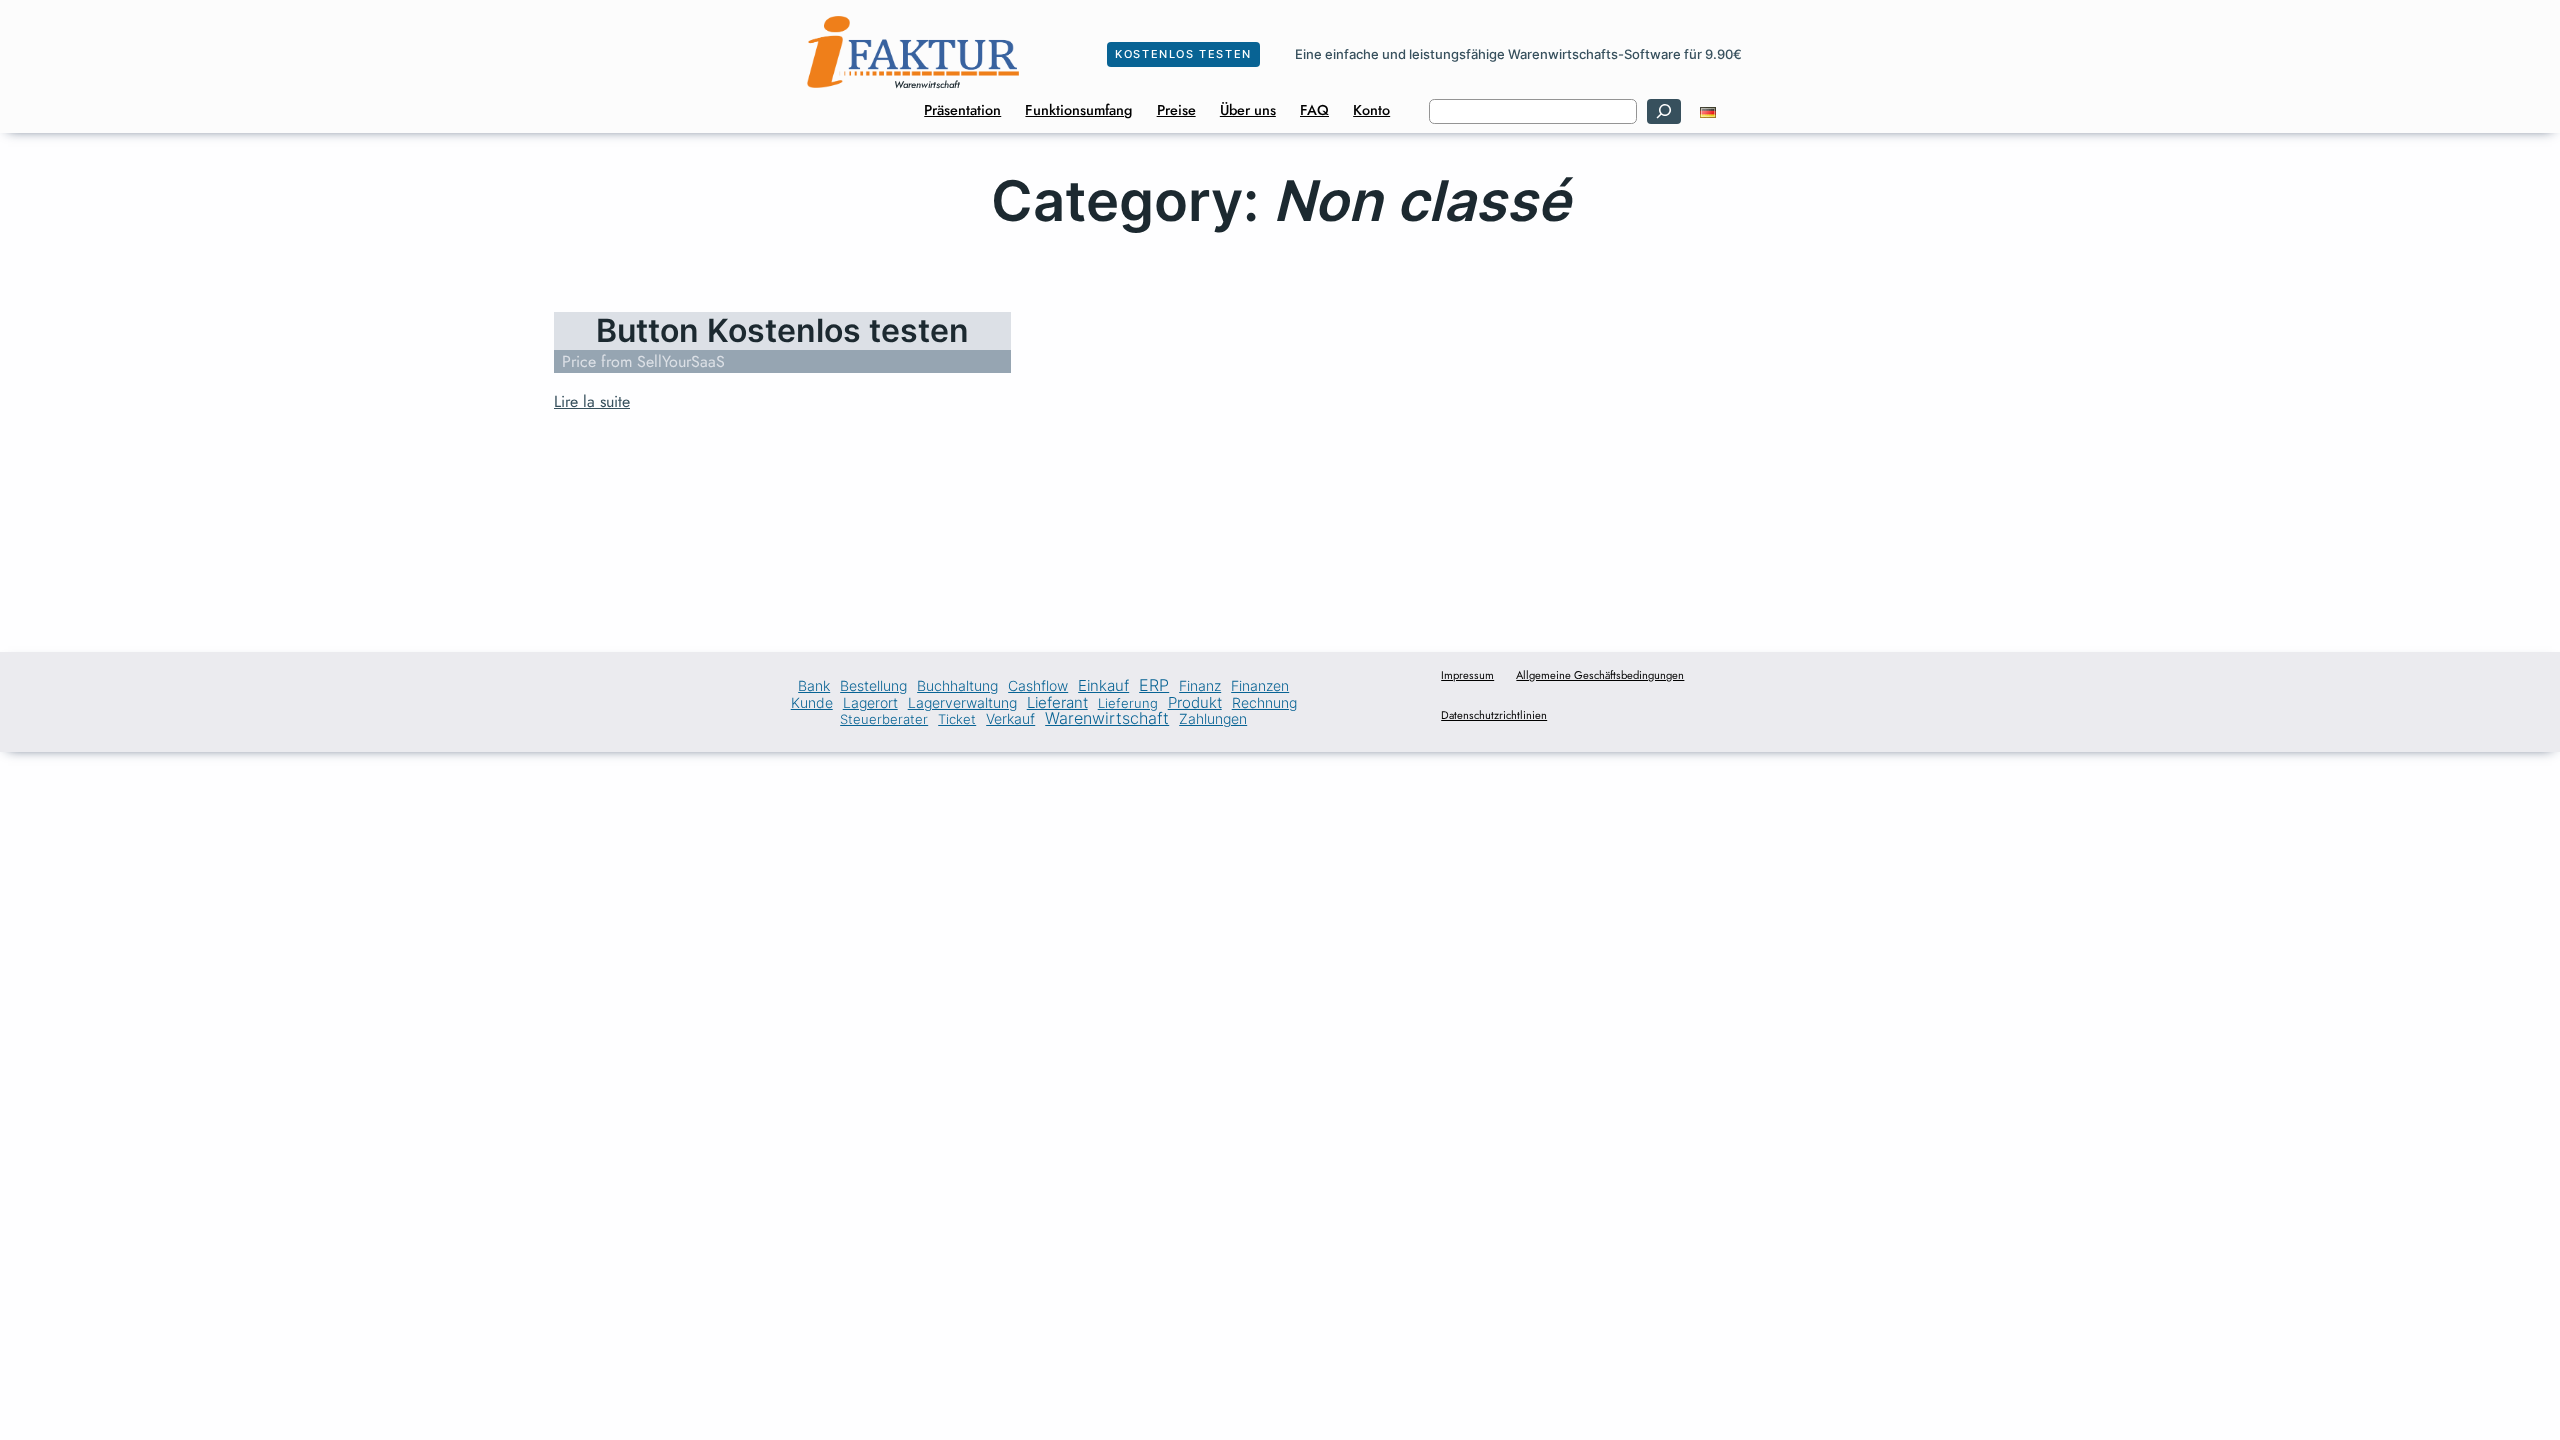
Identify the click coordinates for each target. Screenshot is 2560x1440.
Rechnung (1264, 703)
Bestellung (873, 687)
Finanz (1200, 687)
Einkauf (1103, 686)
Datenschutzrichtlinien (1494, 715)
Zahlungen (1213, 720)
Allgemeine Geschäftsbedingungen (1600, 675)
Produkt (1195, 702)
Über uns (1248, 110)
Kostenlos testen (1183, 54)
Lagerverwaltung (962, 704)
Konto (1371, 110)
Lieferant (1057, 703)
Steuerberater (884, 719)
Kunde (812, 704)
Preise (1176, 110)
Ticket (957, 719)
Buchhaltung (957, 687)
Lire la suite (592, 401)
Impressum (1467, 675)
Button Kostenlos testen (782, 331)
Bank (814, 687)
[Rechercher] (1664, 111)
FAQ (1314, 110)
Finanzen (1260, 687)
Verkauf (1010, 720)
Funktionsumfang (1078, 110)
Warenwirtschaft (1107, 718)
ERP (1154, 686)
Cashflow (1038, 686)
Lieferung (1128, 703)
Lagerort (870, 704)
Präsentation (962, 110)
